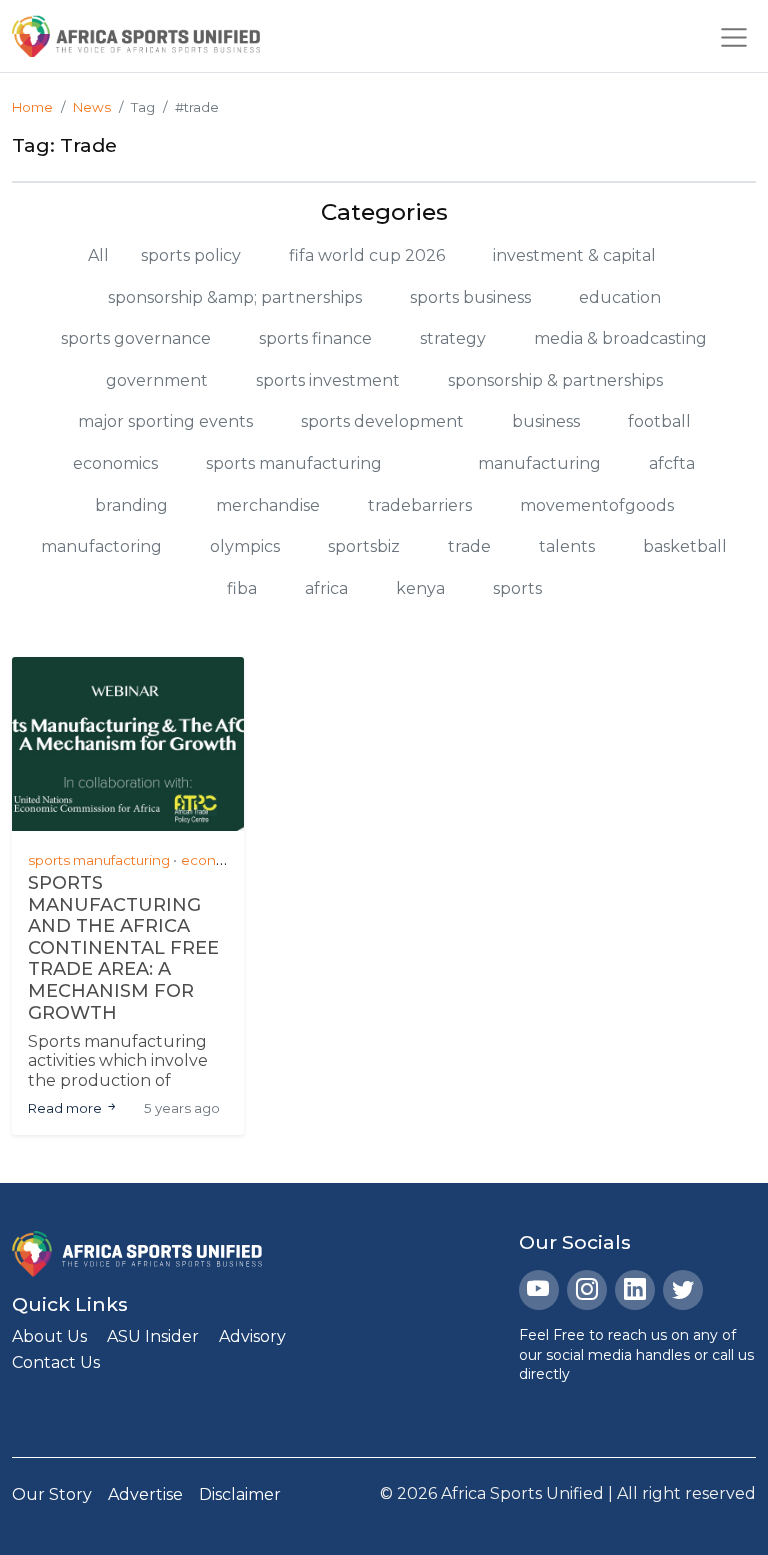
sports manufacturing (294, 463)
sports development (382, 421)
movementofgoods (597, 505)
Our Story (52, 1494)
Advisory (252, 1336)
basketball (685, 546)
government (157, 380)
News (92, 107)
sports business (470, 297)
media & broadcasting (620, 338)
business (546, 421)
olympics (245, 546)
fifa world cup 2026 (367, 255)
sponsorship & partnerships (555, 380)
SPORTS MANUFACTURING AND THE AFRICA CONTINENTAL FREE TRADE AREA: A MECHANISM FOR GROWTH (123, 948)
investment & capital (574, 255)
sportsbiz (364, 546)
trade (469, 546)
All (98, 255)
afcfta (672, 463)
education (620, 297)
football (659, 421)
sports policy (191, 255)
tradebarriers (420, 505)
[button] (734, 36)
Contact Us (56, 1362)
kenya (420, 588)
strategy (453, 338)
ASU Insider (153, 1336)
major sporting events (165, 421)
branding (131, 505)
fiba (242, 588)
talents (567, 546)
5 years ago (182, 1108)
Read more (66, 1108)
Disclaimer (240, 1494)
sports (517, 588)
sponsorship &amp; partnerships (235, 297)
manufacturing (539, 463)
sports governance (136, 338)
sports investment (328, 380)
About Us (49, 1336)
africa (326, 588)
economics (115, 463)
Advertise (145, 1494)
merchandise (268, 505)
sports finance (315, 338)
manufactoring (101, 546)
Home (32, 107)
